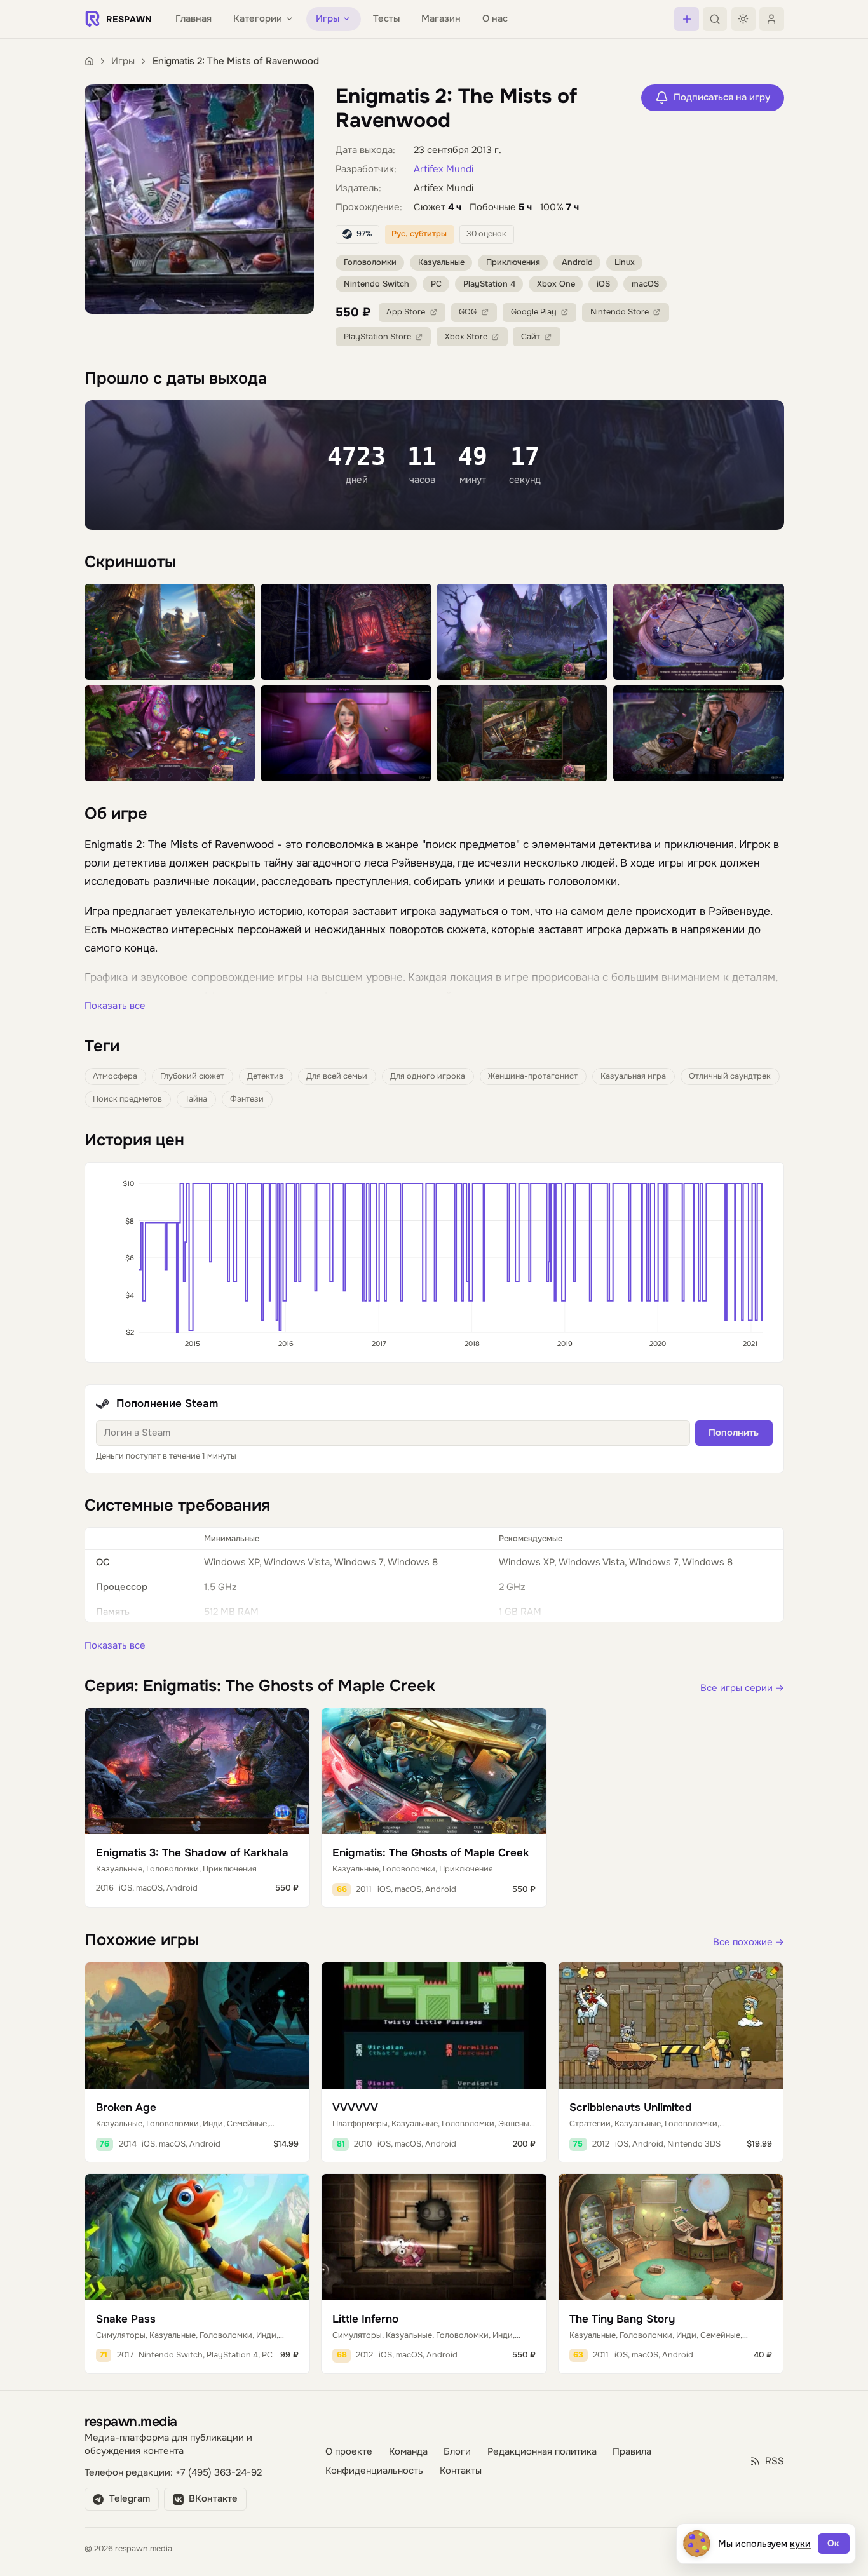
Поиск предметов (127, 1099)
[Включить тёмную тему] (743, 19)
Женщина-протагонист (533, 1076)
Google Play (534, 312)
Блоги (457, 2452)
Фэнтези (247, 1099)
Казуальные (441, 262)
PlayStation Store (377, 337)
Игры (123, 61)
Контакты (461, 2471)
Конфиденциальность (374, 2471)
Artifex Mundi (444, 169)
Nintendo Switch (376, 284)
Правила (632, 2452)
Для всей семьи (337, 1076)
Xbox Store (466, 337)
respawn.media (131, 2421)
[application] (434, 1262)
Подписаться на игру (722, 98)
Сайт (531, 337)
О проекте (349, 2452)
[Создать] (686, 19)
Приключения (513, 262)
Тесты (386, 19)
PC (436, 284)
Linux (625, 262)
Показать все (115, 1006)
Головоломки (370, 262)
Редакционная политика (542, 2452)
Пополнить (734, 1433)
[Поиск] (715, 19)
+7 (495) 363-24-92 (219, 2473)
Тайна (196, 1099)
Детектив (265, 1076)
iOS (603, 284)
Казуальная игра (633, 1076)
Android (577, 262)
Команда (408, 2452)
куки (800, 2544)
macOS (645, 284)
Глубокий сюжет (192, 1076)
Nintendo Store (620, 312)
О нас (495, 19)
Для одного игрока (428, 1076)
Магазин (441, 19)
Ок (833, 2543)
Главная (193, 19)
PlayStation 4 (489, 284)
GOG (468, 312)
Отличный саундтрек (730, 1076)
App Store (406, 312)
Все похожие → (749, 1942)
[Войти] (771, 19)
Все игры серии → (742, 1688)
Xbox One (556, 284)
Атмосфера (115, 1076)
